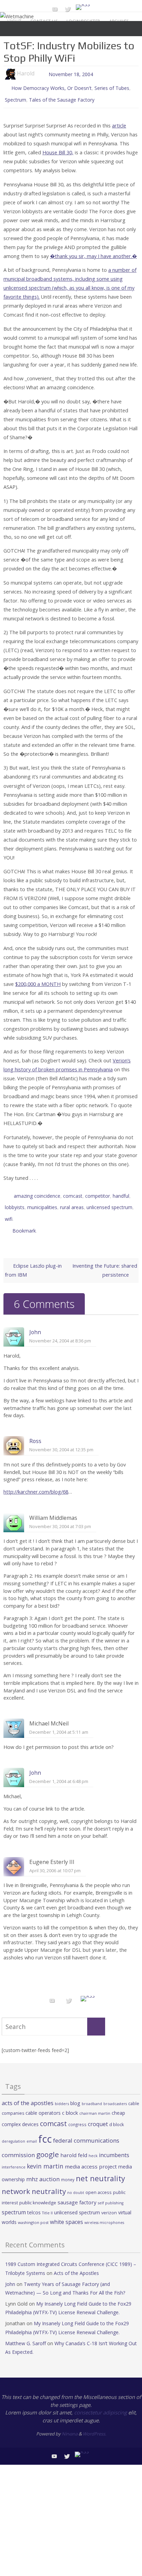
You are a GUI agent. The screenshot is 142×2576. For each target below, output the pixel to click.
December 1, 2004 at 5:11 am (59, 1723)
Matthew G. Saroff (26, 2334)
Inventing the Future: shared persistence (105, 1261)
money (68, 2170)
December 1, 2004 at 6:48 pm (59, 1772)
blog (75, 2094)
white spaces (67, 2212)
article (119, 122)
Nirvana (70, 2424)
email (32, 2132)
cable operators (43, 2104)
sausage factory (77, 2193)
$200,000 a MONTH (38, 981)
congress (77, 2115)
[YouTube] (55, 9)
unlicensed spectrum (109, 1202)
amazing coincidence (37, 1192)
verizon (109, 2203)
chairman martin (95, 2104)
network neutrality (34, 2182)
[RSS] (83, 7)
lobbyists (15, 1202)
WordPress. (94, 2424)
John (35, 1323)
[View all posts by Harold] (38, 74)
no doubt (76, 2183)
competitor (98, 1192)
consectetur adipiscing (100, 2403)
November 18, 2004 (71, 74)
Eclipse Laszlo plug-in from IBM (33, 1261)
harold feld (74, 2145)
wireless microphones (104, 2213)
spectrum (14, 2203)
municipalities (42, 1202)
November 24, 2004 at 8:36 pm (60, 1331)
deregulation (13, 2132)
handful (121, 1192)
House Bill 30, (58, 149)
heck (93, 2146)
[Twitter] (68, 9)
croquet (98, 2115)
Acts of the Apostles (76, 2263)
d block (117, 2115)
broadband (92, 2094)
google (48, 2145)
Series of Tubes (112, 87)
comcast (73, 1192)
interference (14, 2158)
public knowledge (38, 2193)
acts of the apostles (28, 2093)
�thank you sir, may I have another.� (93, 253)
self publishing (111, 2194)
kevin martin (45, 2157)
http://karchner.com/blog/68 (36, 1482)
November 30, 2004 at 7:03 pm (60, 1517)
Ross (35, 1432)
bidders (62, 2094)
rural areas (72, 1202)
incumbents (114, 2145)
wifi (9, 1212)
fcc (45, 2130)
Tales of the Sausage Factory (62, 97)
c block (70, 2103)
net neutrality (100, 2169)
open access (99, 2183)
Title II (47, 2203)
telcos (34, 2203)
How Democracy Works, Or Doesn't (52, 87)
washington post (33, 2213)
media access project (91, 2157)
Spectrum (16, 97)
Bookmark (24, 1222)
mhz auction (43, 2169)
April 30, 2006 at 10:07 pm (55, 1861)
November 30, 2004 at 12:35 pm (61, 1440)
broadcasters (115, 2094)
